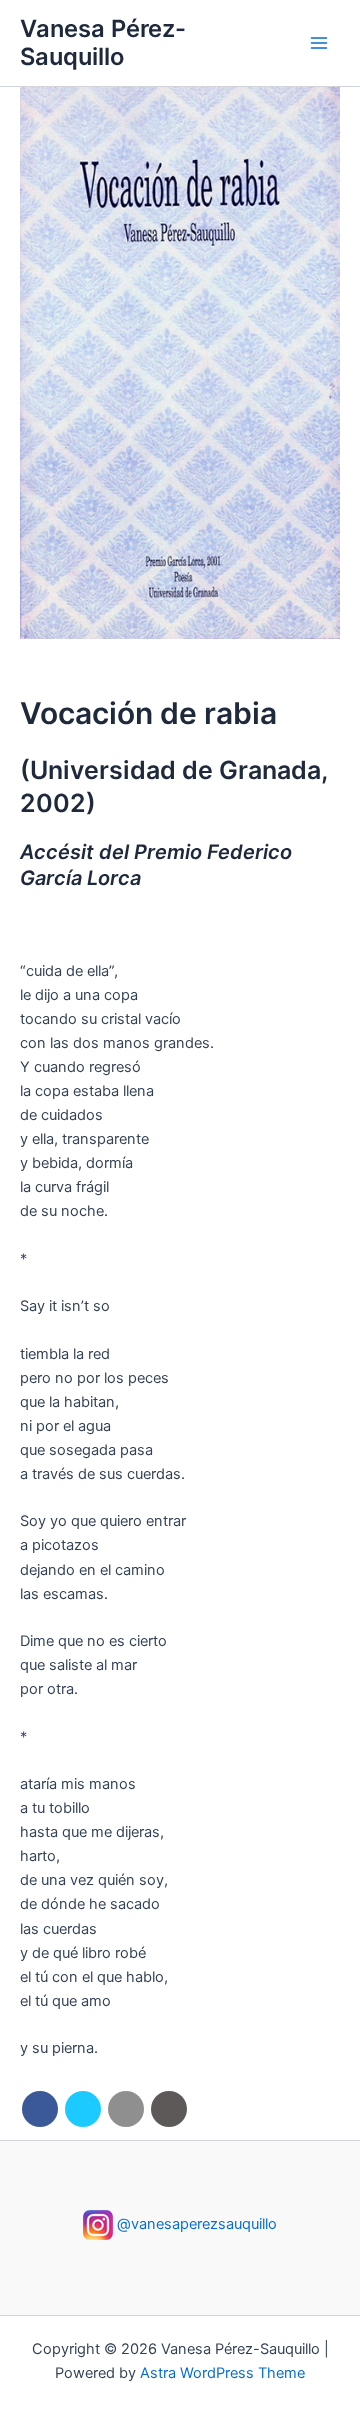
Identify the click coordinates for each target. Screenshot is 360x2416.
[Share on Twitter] (83, 2109)
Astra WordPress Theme (222, 2373)
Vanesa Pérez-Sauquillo (103, 42)
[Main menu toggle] (319, 43)
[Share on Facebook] (40, 2109)
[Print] (169, 2109)
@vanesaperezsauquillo (195, 2224)
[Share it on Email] (126, 2109)
